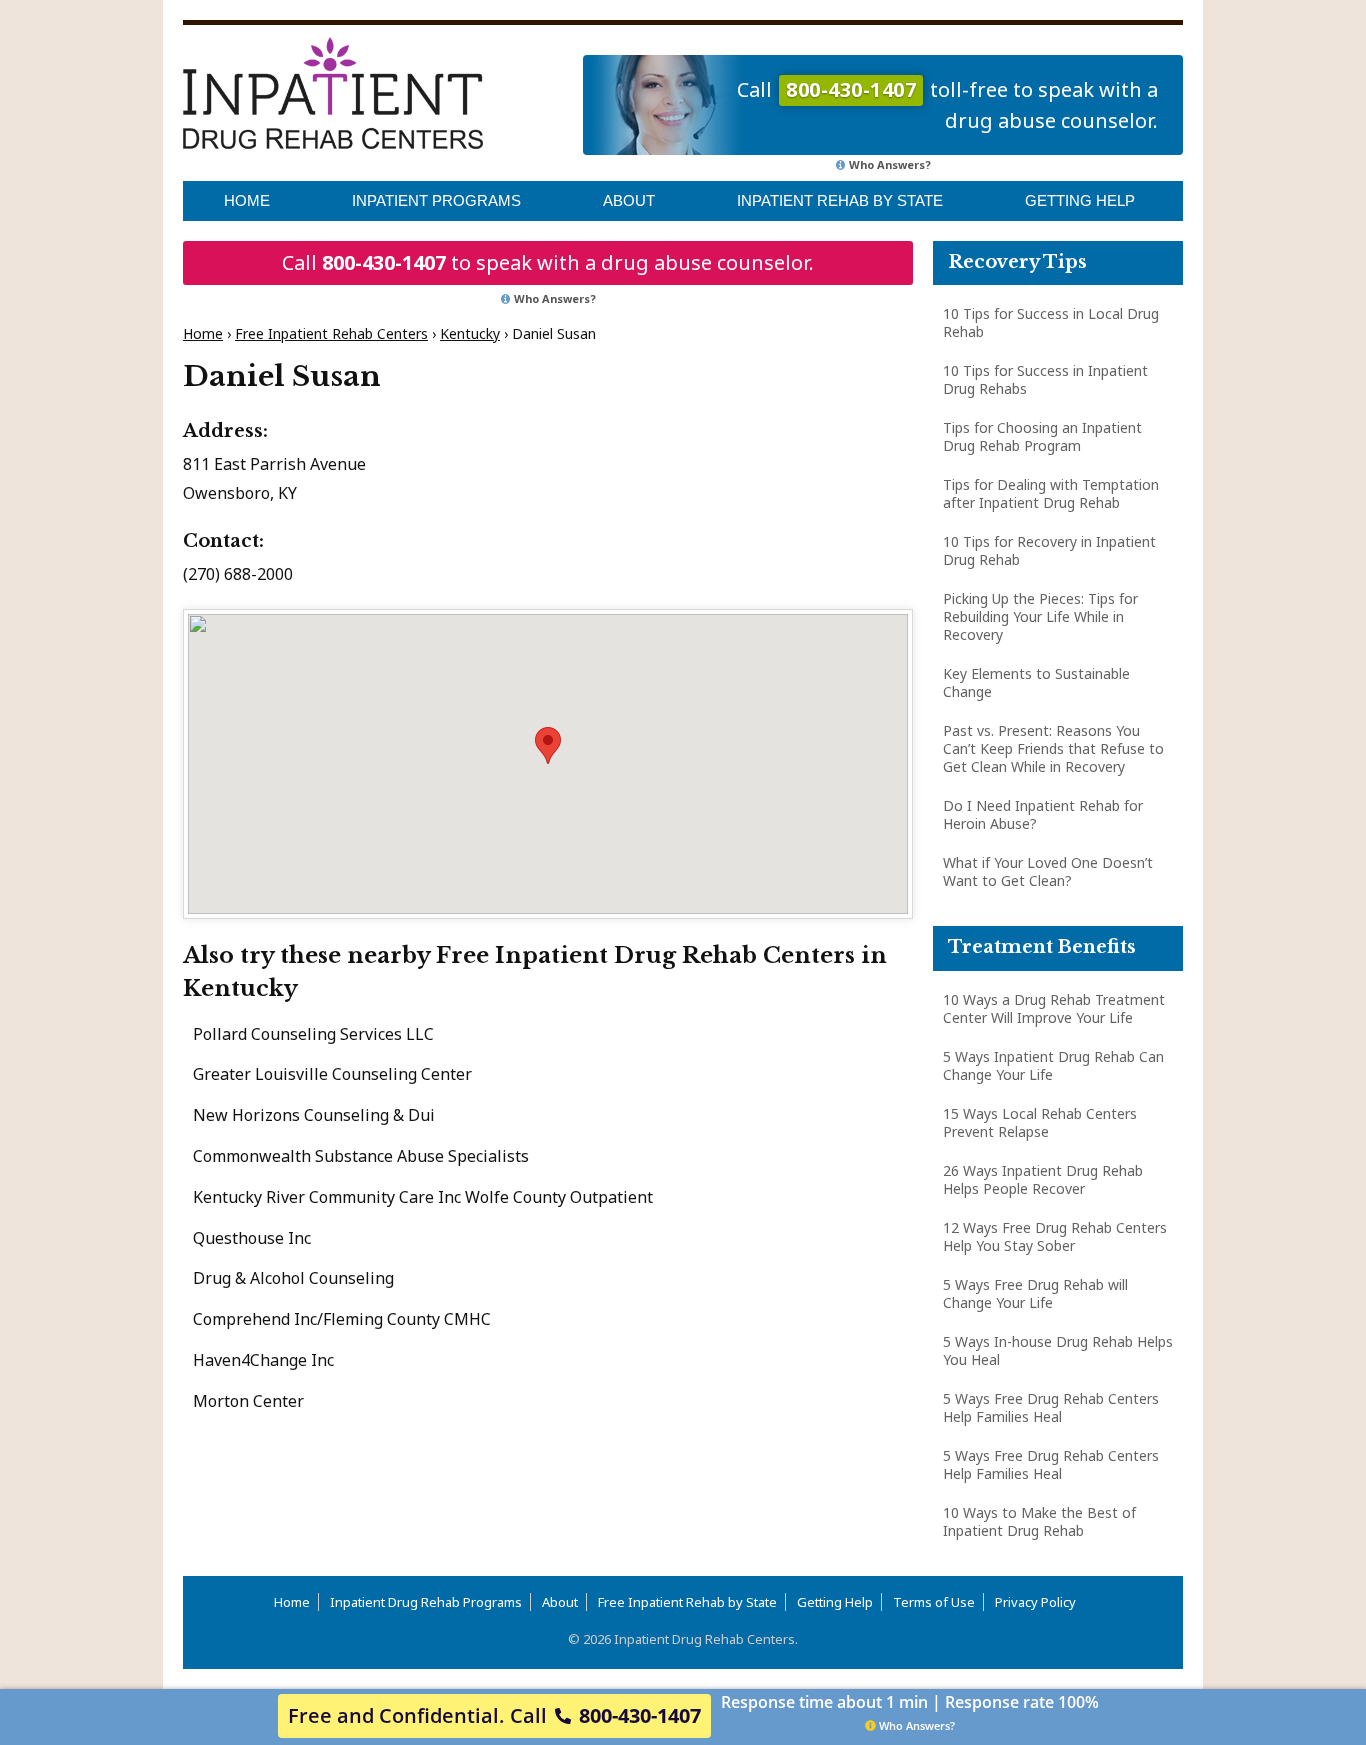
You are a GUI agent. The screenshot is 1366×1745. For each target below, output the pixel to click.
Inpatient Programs (436, 200)
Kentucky (470, 333)
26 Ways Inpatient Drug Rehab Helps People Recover (1043, 1179)
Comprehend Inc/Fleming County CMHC (342, 1319)
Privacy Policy (1035, 1602)
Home (247, 200)
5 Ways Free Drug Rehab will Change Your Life (1035, 1293)
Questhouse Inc (252, 1238)
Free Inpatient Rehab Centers (331, 333)
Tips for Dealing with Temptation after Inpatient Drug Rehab (1051, 493)
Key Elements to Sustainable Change (1036, 682)
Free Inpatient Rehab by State (687, 1602)
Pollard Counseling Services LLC (313, 1034)
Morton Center (248, 1401)
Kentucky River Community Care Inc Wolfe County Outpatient (423, 1197)
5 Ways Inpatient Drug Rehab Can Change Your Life (1053, 1065)
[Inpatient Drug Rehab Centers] (333, 93)
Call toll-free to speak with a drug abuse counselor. (947, 105)
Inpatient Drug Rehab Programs (426, 1602)
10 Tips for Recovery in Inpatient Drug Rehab (1049, 550)
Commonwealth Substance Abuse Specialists (361, 1156)
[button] (548, 745)
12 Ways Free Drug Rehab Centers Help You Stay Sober (1055, 1236)
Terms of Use (934, 1602)
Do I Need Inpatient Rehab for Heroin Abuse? (1043, 814)
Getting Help (1080, 200)
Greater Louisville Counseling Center (332, 1074)
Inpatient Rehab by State (840, 200)
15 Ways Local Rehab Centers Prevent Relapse (1040, 1122)
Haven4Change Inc (263, 1360)
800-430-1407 (384, 262)
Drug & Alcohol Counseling (293, 1278)
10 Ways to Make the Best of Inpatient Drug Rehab (1039, 1521)
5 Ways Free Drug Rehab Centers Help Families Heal (1051, 1407)
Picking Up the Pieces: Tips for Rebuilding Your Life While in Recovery (1040, 616)
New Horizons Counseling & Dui (314, 1115)
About (629, 200)
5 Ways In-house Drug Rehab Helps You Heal (1058, 1350)
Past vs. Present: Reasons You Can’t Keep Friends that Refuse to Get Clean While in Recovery (1053, 748)
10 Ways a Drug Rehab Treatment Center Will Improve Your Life (1054, 1008)
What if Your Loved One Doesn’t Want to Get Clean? (1048, 871)
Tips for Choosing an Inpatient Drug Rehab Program (1042, 436)
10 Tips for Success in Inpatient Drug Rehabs (1045, 379)
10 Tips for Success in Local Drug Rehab (1051, 322)
